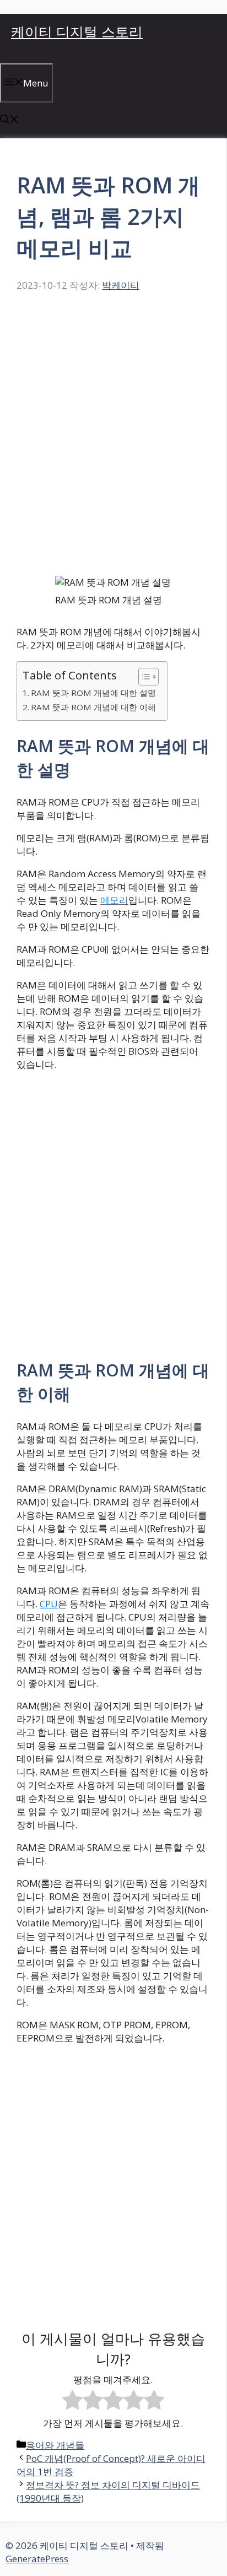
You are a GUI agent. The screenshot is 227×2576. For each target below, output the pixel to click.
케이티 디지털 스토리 (77, 31)
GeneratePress (37, 2559)
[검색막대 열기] (9, 120)
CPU (49, 1604)
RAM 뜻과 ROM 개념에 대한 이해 (93, 707)
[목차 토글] (143, 677)
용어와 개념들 (55, 2445)
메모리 (114, 900)
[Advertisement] (113, 440)
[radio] (72, 2401)
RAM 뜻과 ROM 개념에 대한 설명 (93, 693)
